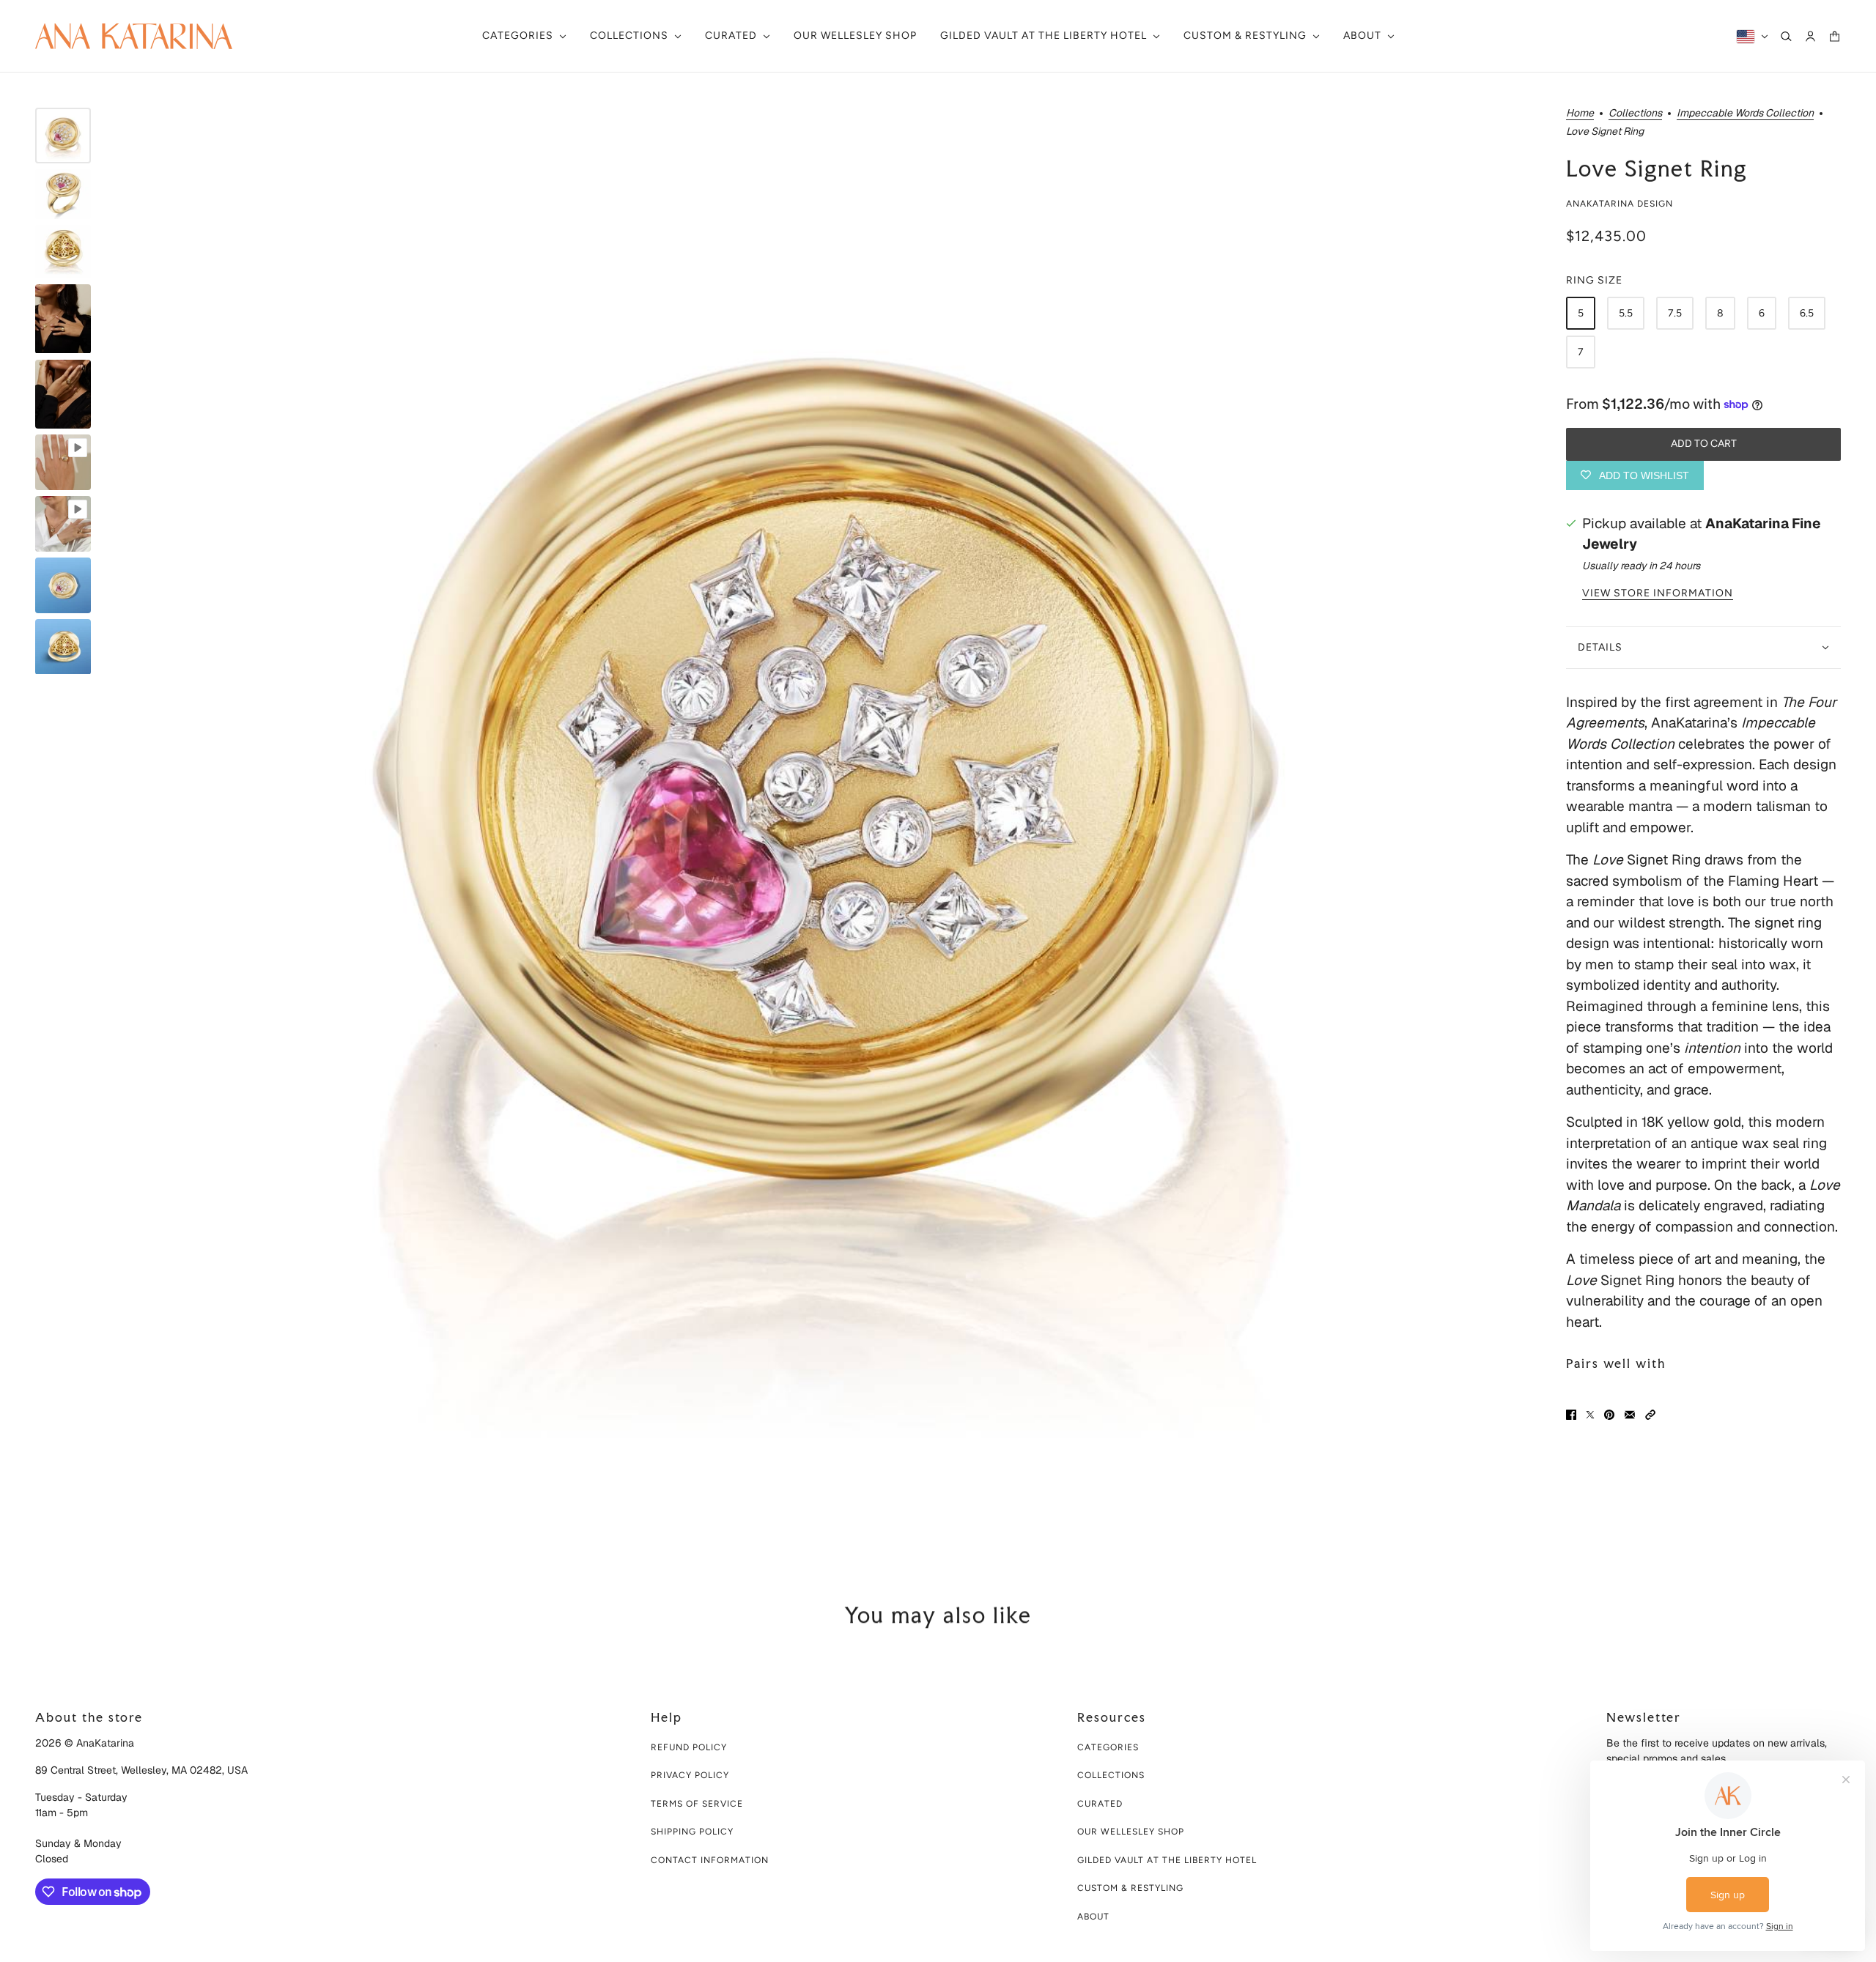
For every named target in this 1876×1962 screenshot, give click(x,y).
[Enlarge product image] (827, 820)
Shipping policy (692, 1832)
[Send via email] (1630, 1415)
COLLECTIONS (1111, 1775)
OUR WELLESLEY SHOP (1131, 1832)
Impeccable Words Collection (1745, 114)
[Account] (1810, 36)
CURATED (1100, 1804)
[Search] (1786, 36)
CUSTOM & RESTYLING (1130, 1888)
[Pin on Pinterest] (1609, 1415)
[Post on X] (1590, 1415)
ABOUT (1093, 1917)
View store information (1658, 593)
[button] (1650, 1415)
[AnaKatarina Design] (134, 36)
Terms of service (697, 1804)
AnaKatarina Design (1620, 204)
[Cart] (1835, 36)
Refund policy (689, 1747)
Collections (1635, 114)
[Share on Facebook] (1571, 1415)
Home (1580, 114)
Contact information (710, 1860)
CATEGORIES (1108, 1747)
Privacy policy (690, 1775)
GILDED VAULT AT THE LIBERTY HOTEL (1167, 1860)
